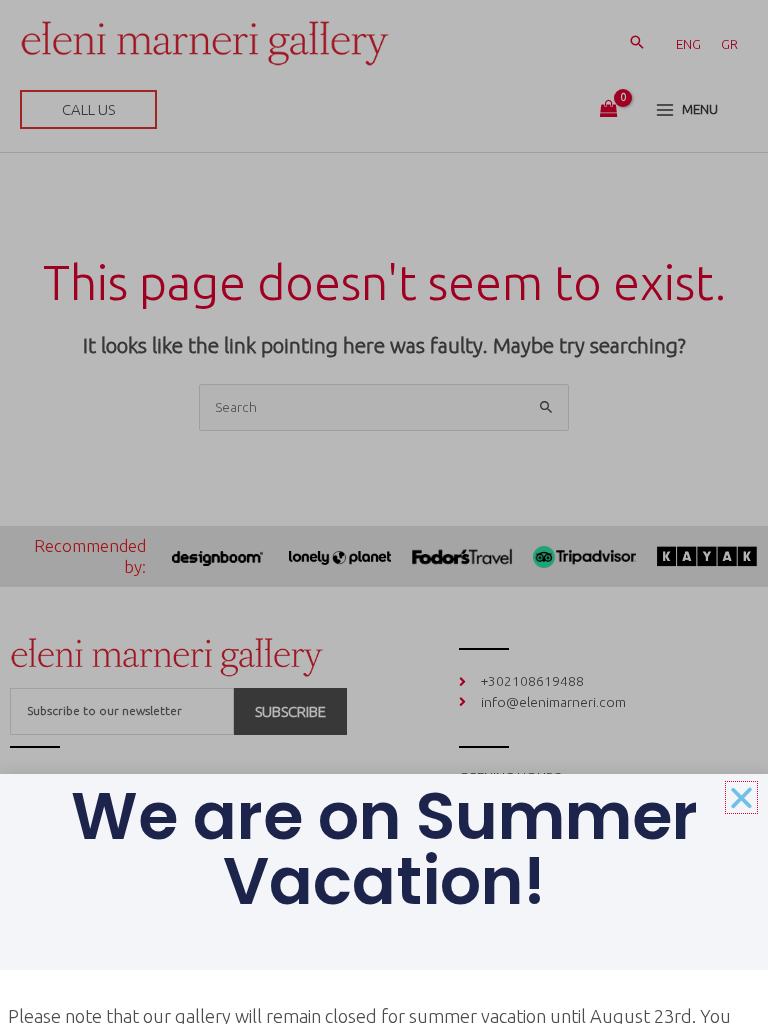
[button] (741, 797)
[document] (384, 512)
